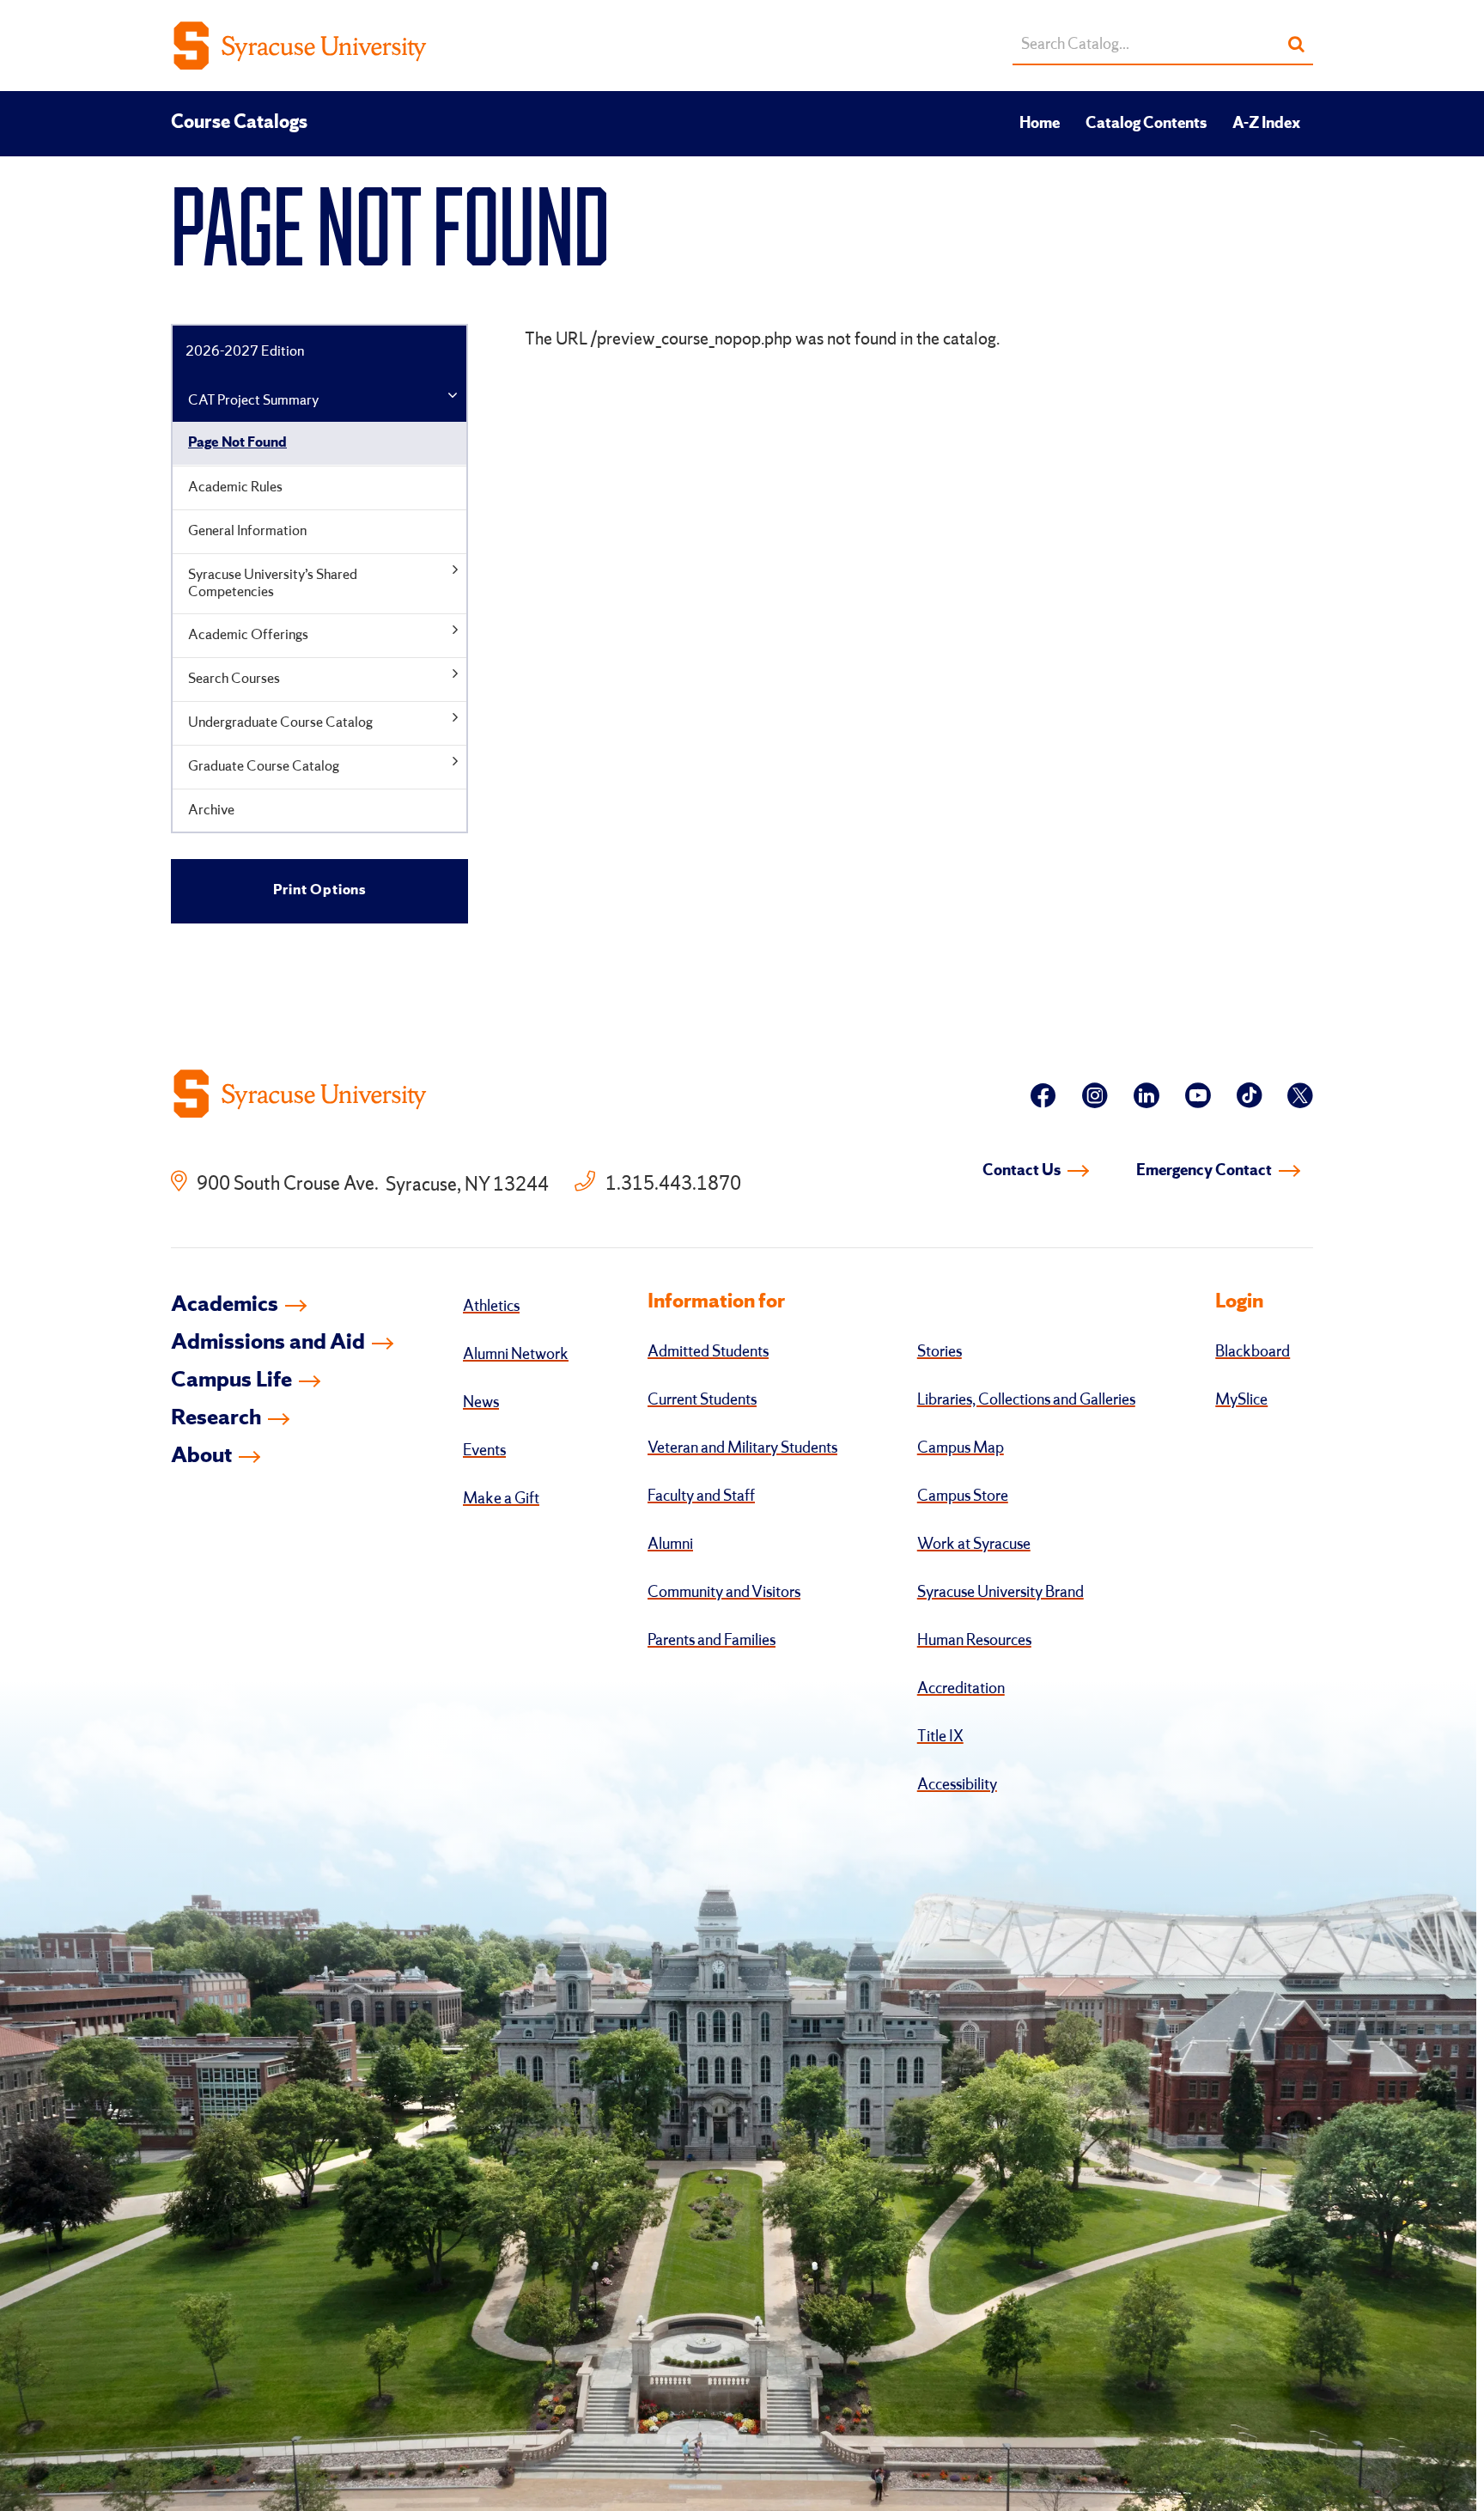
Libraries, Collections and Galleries (1026, 1400)
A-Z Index (1266, 124)
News (481, 1403)
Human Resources (974, 1641)
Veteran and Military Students (742, 1448)
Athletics (491, 1307)
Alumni (670, 1545)
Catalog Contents (1146, 124)
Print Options (319, 890)
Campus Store (963, 1496)
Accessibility (957, 1785)
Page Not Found (237, 443)
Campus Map (961, 1448)
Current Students (702, 1400)
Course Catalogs (239, 123)
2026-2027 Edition (245, 352)
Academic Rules (235, 488)
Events (484, 1451)
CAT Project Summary (253, 401)
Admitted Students (708, 1352)
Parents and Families (712, 1641)
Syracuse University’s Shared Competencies (273, 584)
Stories (940, 1352)
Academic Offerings (248, 635)
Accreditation (961, 1689)
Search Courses (234, 679)
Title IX (940, 1737)
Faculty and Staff (701, 1496)
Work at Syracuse (974, 1545)
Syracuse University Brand (1000, 1593)
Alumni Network (516, 1355)
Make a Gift (501, 1499)
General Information (247, 531)
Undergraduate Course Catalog (280, 723)
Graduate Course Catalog (264, 767)
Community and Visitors (724, 1593)
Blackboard (1253, 1352)
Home (1040, 124)
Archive (211, 811)
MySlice (1241, 1400)
